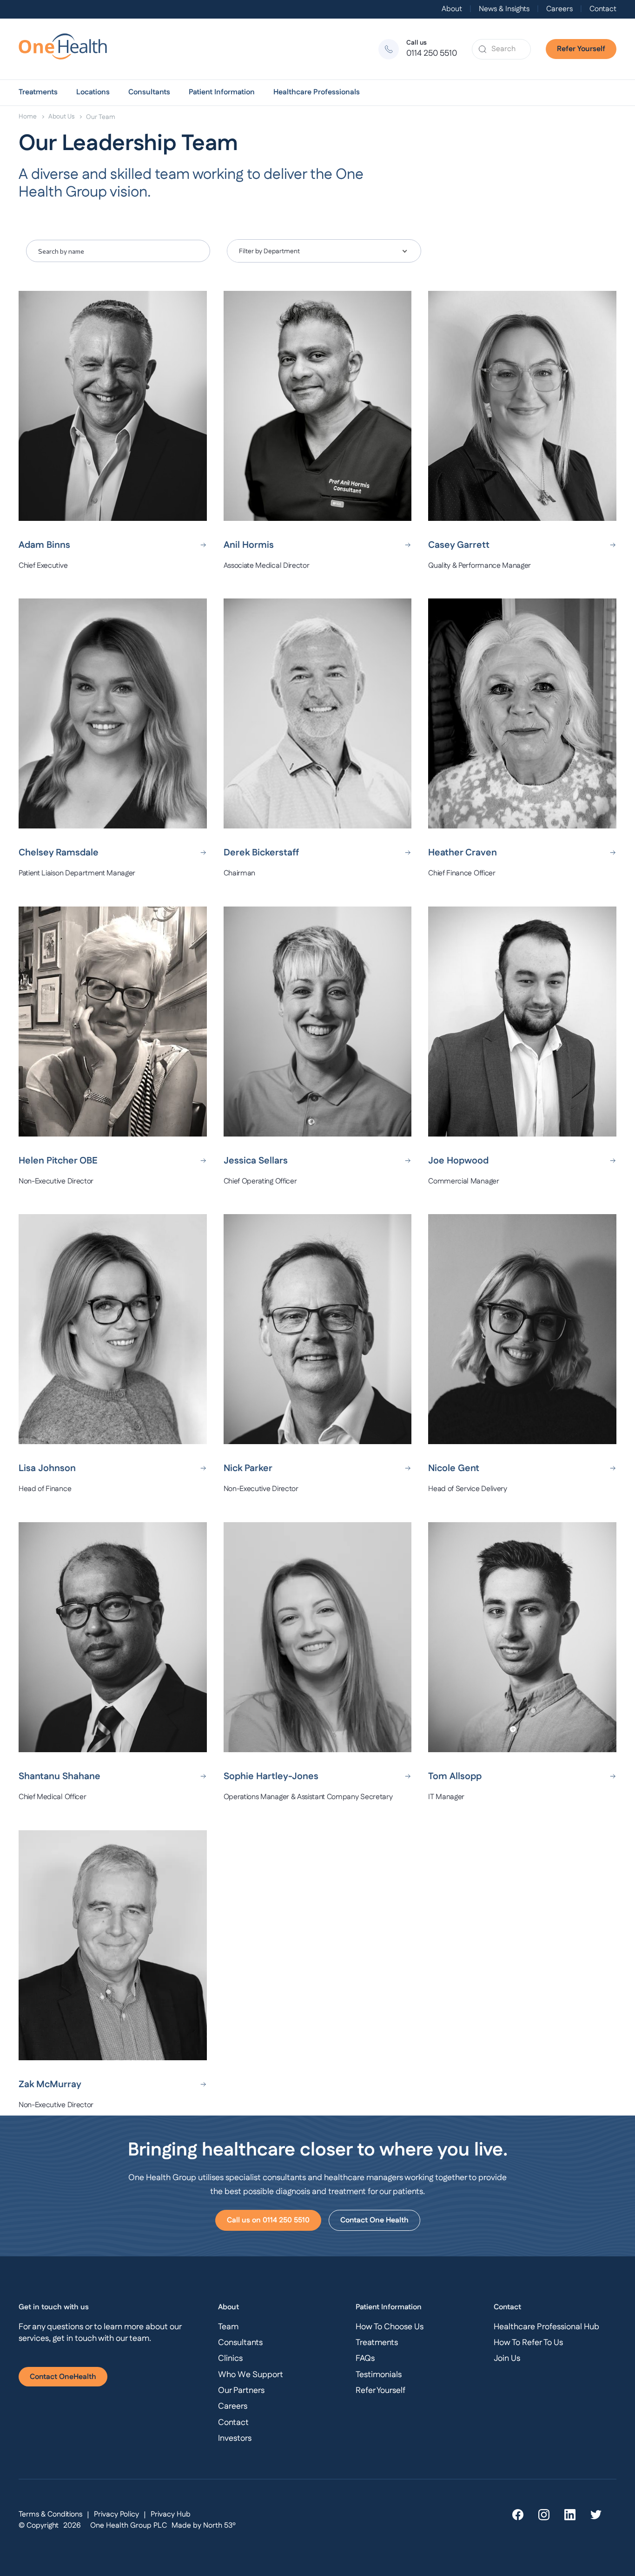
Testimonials (379, 2375)
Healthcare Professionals (317, 92)
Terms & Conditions (50, 2514)
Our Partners (241, 2391)
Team (228, 2327)
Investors (235, 2438)
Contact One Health (374, 2220)
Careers (559, 9)
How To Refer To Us (528, 2343)
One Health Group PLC (129, 2526)
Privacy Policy (116, 2514)
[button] (38, 92)
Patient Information (222, 92)
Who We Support (251, 2375)
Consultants (149, 92)
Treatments (38, 92)
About (452, 9)
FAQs (365, 2359)
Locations (93, 92)
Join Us (507, 2359)
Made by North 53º (204, 2526)
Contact (603, 9)
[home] (67, 49)
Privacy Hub (171, 2514)
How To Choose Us (390, 2327)
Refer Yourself (581, 49)
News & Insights (504, 9)
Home (28, 117)
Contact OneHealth (63, 2377)
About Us (61, 117)
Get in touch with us (54, 2307)
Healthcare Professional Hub (546, 2327)
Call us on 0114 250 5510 (268, 2220)
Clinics (230, 2359)
